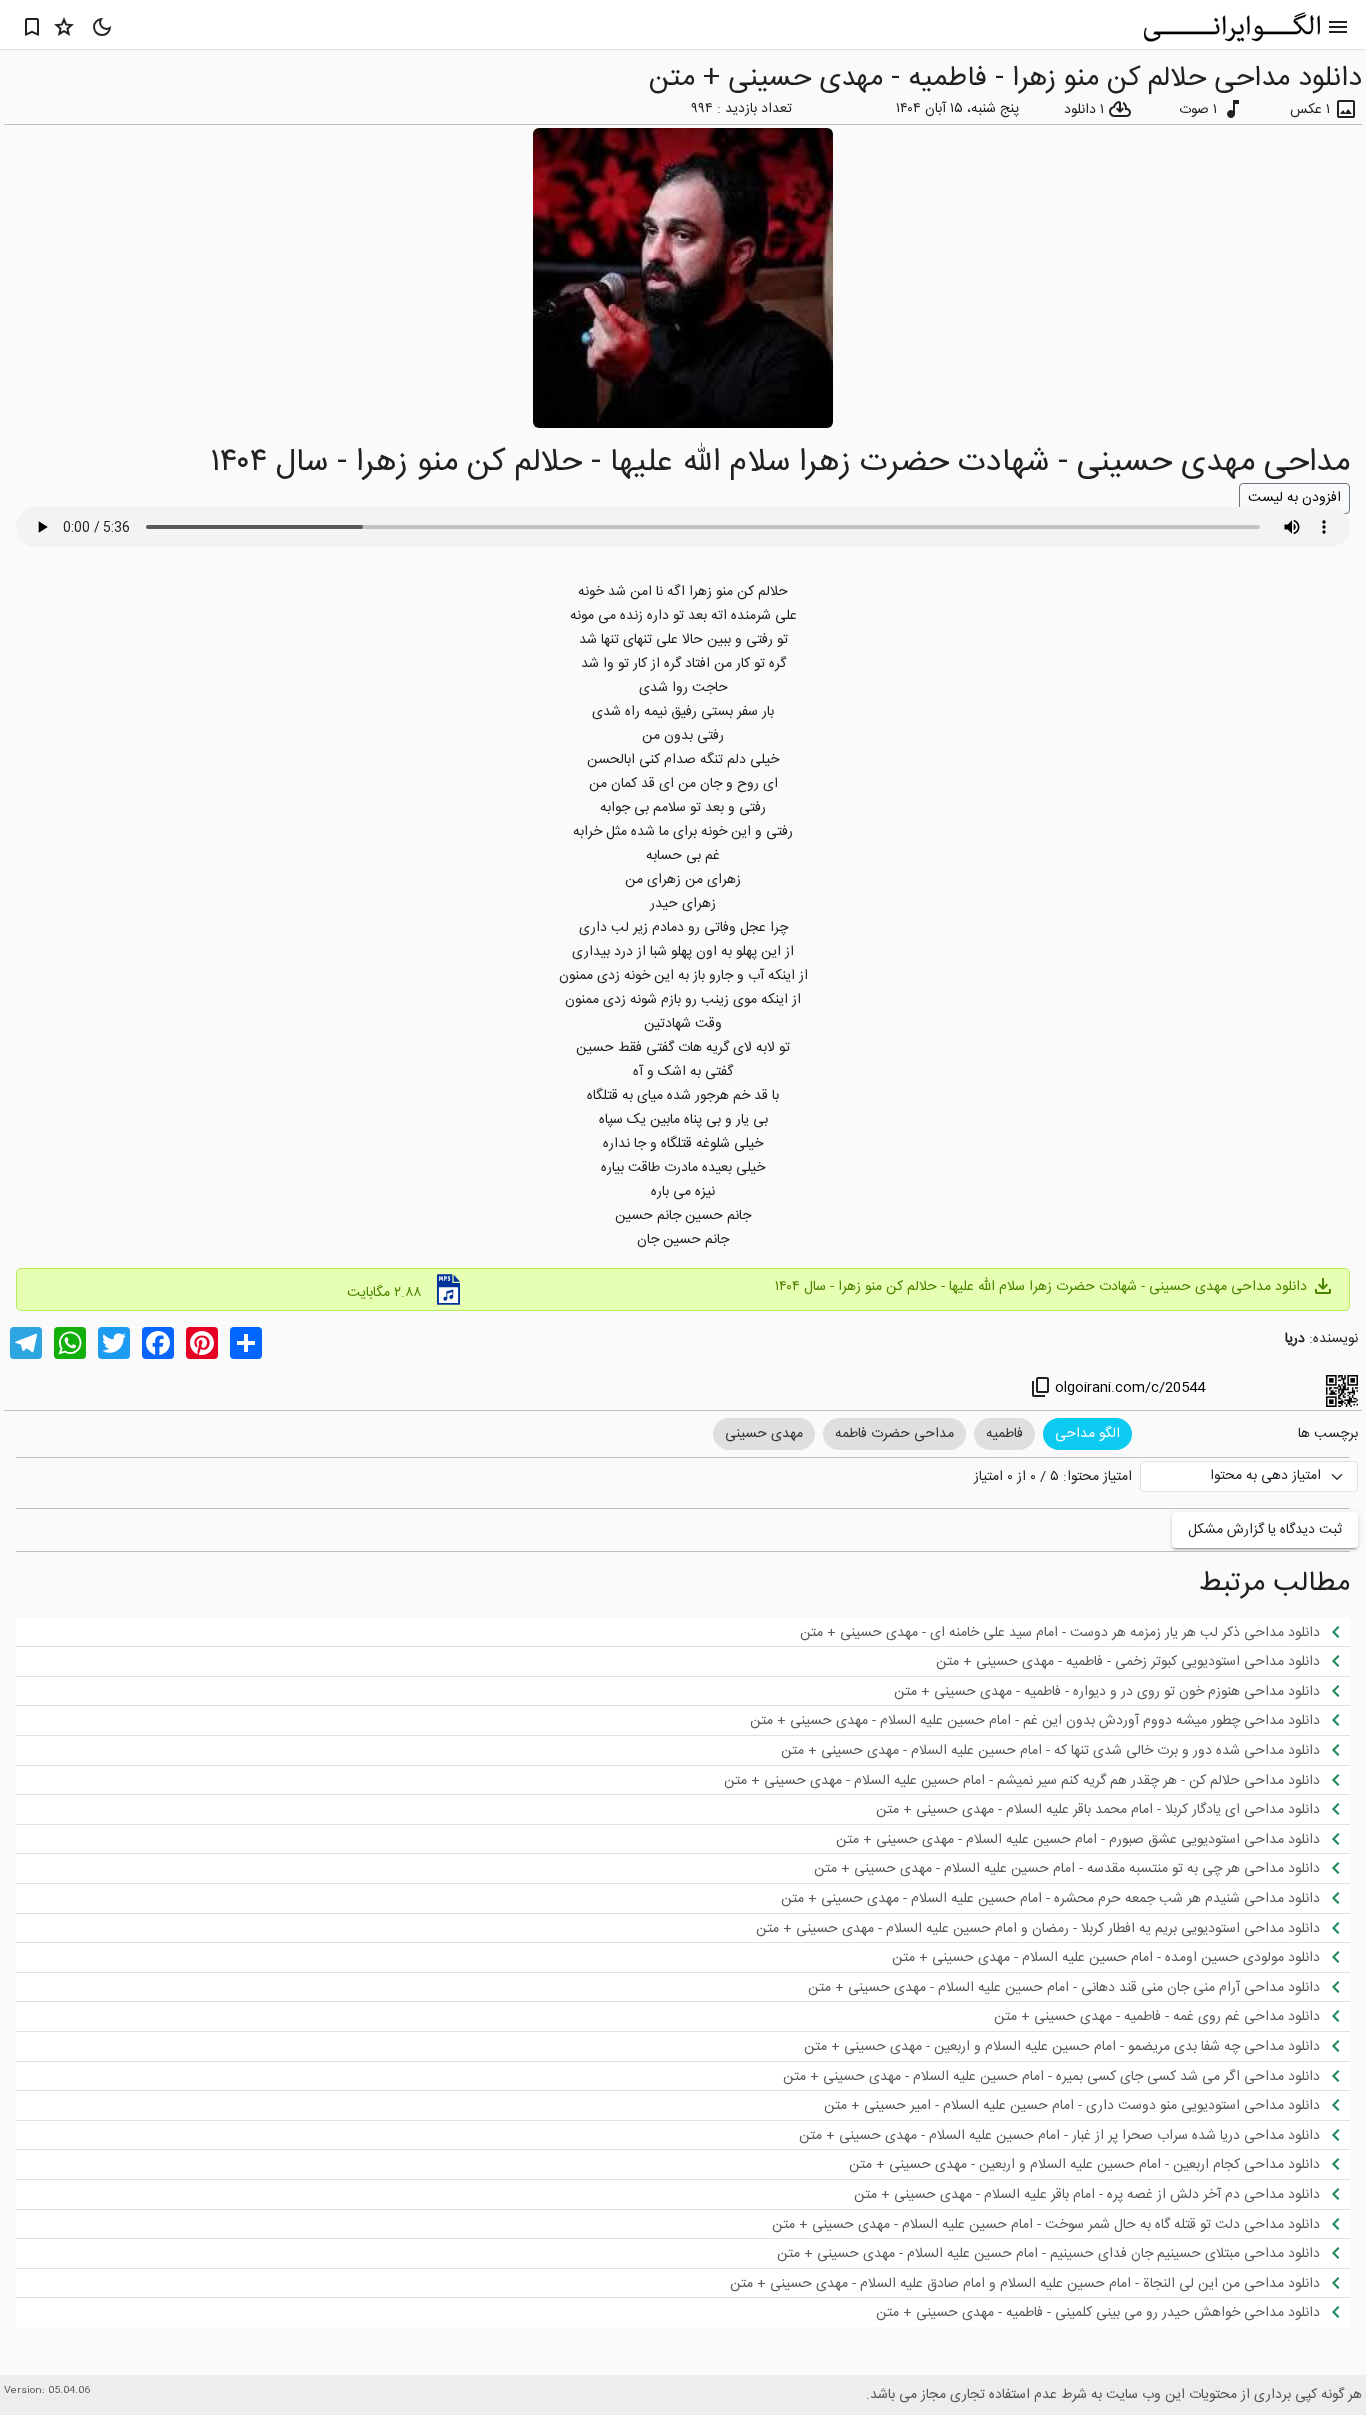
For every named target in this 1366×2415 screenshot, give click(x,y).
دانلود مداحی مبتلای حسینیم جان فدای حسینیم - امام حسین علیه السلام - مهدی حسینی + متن (1062, 2253)
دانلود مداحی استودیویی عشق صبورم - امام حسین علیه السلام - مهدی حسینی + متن (1092, 1839)
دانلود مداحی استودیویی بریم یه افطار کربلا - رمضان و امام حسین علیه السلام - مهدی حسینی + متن (1052, 1928)
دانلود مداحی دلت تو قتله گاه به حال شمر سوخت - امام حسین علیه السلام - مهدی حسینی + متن (1060, 2224)
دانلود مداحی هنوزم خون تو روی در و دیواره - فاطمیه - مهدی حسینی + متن (1121, 1691)
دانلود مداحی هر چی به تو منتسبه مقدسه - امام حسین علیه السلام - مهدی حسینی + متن (1081, 1868)
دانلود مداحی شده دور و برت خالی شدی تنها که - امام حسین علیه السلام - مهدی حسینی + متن (1064, 1750)
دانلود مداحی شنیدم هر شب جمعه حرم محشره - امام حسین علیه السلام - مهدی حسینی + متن (1064, 1898)
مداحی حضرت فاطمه (894, 1434)
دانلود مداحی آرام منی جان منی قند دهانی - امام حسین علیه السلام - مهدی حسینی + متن (1078, 1987)
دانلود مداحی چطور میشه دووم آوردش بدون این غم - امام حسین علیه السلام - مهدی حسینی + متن (1049, 1720)
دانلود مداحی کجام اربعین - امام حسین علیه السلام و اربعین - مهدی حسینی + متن (1098, 2164)
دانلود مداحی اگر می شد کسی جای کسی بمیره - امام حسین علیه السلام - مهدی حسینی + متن (1065, 2076)
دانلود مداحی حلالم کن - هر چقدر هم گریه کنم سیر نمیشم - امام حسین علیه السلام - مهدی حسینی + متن (1036, 1780)
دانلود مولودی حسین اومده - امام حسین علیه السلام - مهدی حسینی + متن (1120, 1957)
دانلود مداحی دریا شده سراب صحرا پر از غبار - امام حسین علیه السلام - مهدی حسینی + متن (1073, 2135)
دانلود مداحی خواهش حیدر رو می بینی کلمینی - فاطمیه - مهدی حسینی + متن (1112, 2312)
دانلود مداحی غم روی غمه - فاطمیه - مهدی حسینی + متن (1171, 2016)
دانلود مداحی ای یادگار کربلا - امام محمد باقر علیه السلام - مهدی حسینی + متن (1112, 1809)
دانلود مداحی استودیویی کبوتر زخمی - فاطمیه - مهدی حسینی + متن (1142, 1661)
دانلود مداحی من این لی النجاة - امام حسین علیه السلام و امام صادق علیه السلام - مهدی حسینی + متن (1039, 2283)
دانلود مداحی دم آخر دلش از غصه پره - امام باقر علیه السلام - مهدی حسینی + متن (1101, 2194)
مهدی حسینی (764, 1434)
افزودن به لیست (1294, 498)
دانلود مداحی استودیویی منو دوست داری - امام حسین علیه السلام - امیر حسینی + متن (1086, 2105)
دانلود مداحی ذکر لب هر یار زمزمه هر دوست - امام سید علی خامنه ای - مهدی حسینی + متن (1074, 1632)
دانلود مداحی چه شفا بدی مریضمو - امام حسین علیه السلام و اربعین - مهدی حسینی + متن (1076, 2046)
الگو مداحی (1087, 1434)
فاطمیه (1004, 1434)
